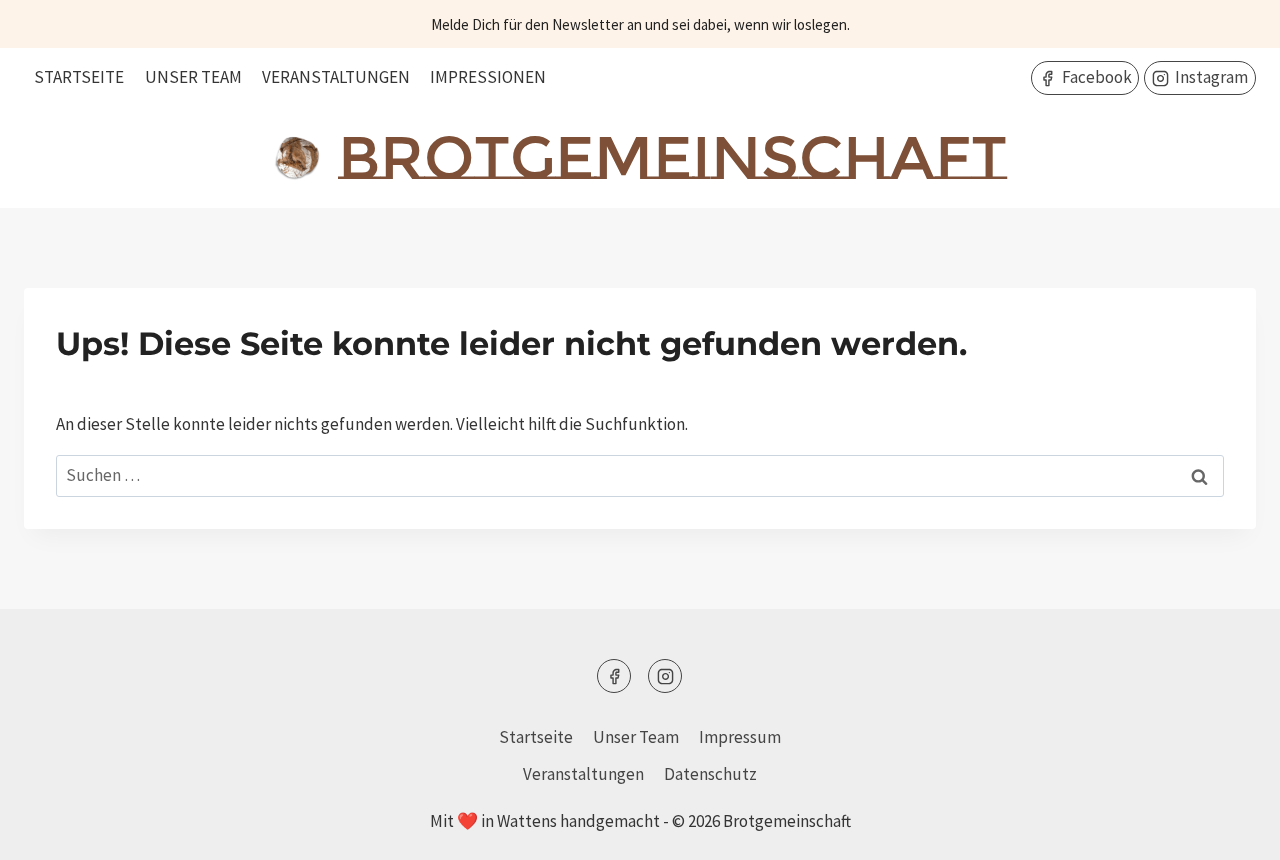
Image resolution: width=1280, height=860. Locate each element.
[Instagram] (665, 676)
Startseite (79, 77)
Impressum (740, 737)
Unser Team (193, 77)
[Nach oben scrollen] (1229, 829)
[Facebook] (614, 676)
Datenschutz (710, 774)
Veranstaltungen (336, 77)
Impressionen (488, 77)
